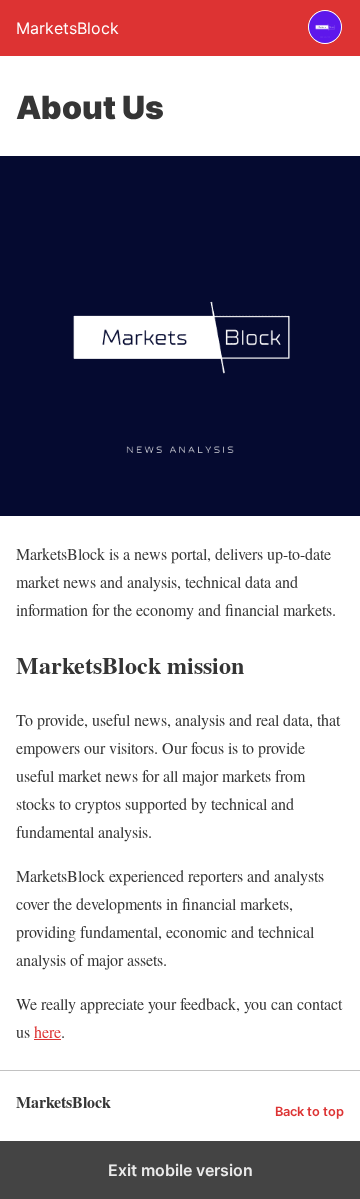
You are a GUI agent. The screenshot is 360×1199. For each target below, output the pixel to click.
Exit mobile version (180, 1170)
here (47, 1031)
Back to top (309, 1111)
